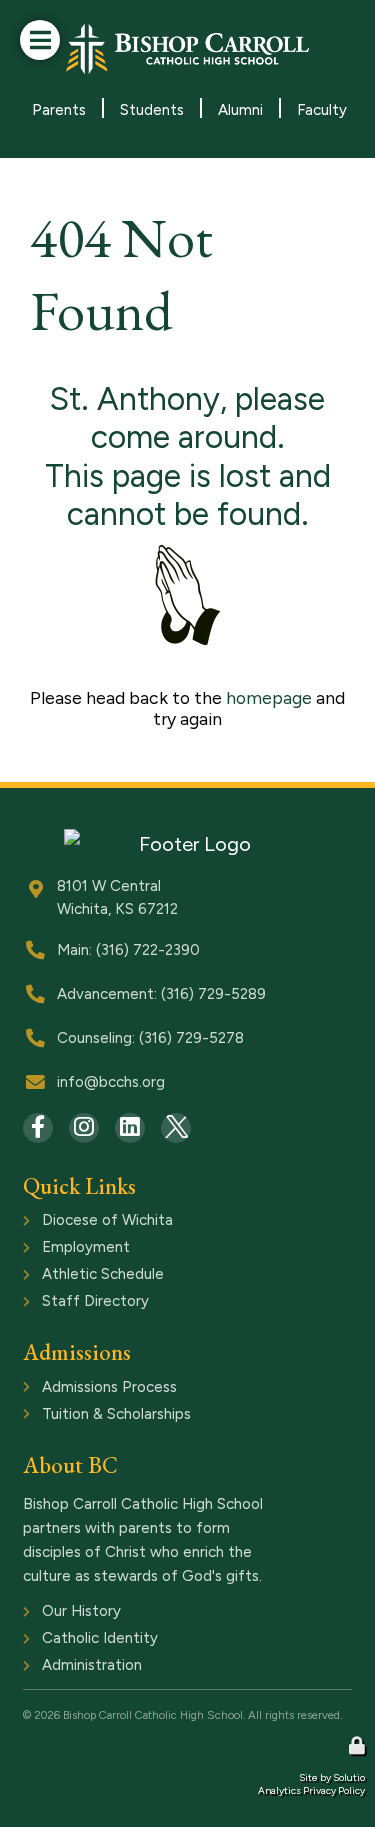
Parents (59, 110)
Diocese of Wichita (88, 1222)
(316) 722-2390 (148, 950)
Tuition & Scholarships (97, 1416)
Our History (62, 1613)
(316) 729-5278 (191, 1038)
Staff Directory (76, 1303)
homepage (269, 697)
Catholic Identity (81, 1640)
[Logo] (188, 49)
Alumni (240, 110)
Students (152, 110)
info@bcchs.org (111, 1082)
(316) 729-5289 (213, 994)
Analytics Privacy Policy (311, 1790)
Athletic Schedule (84, 1276)
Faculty (322, 110)
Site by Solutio (332, 1777)
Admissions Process (90, 1389)
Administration (73, 1667)
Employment (67, 1249)
